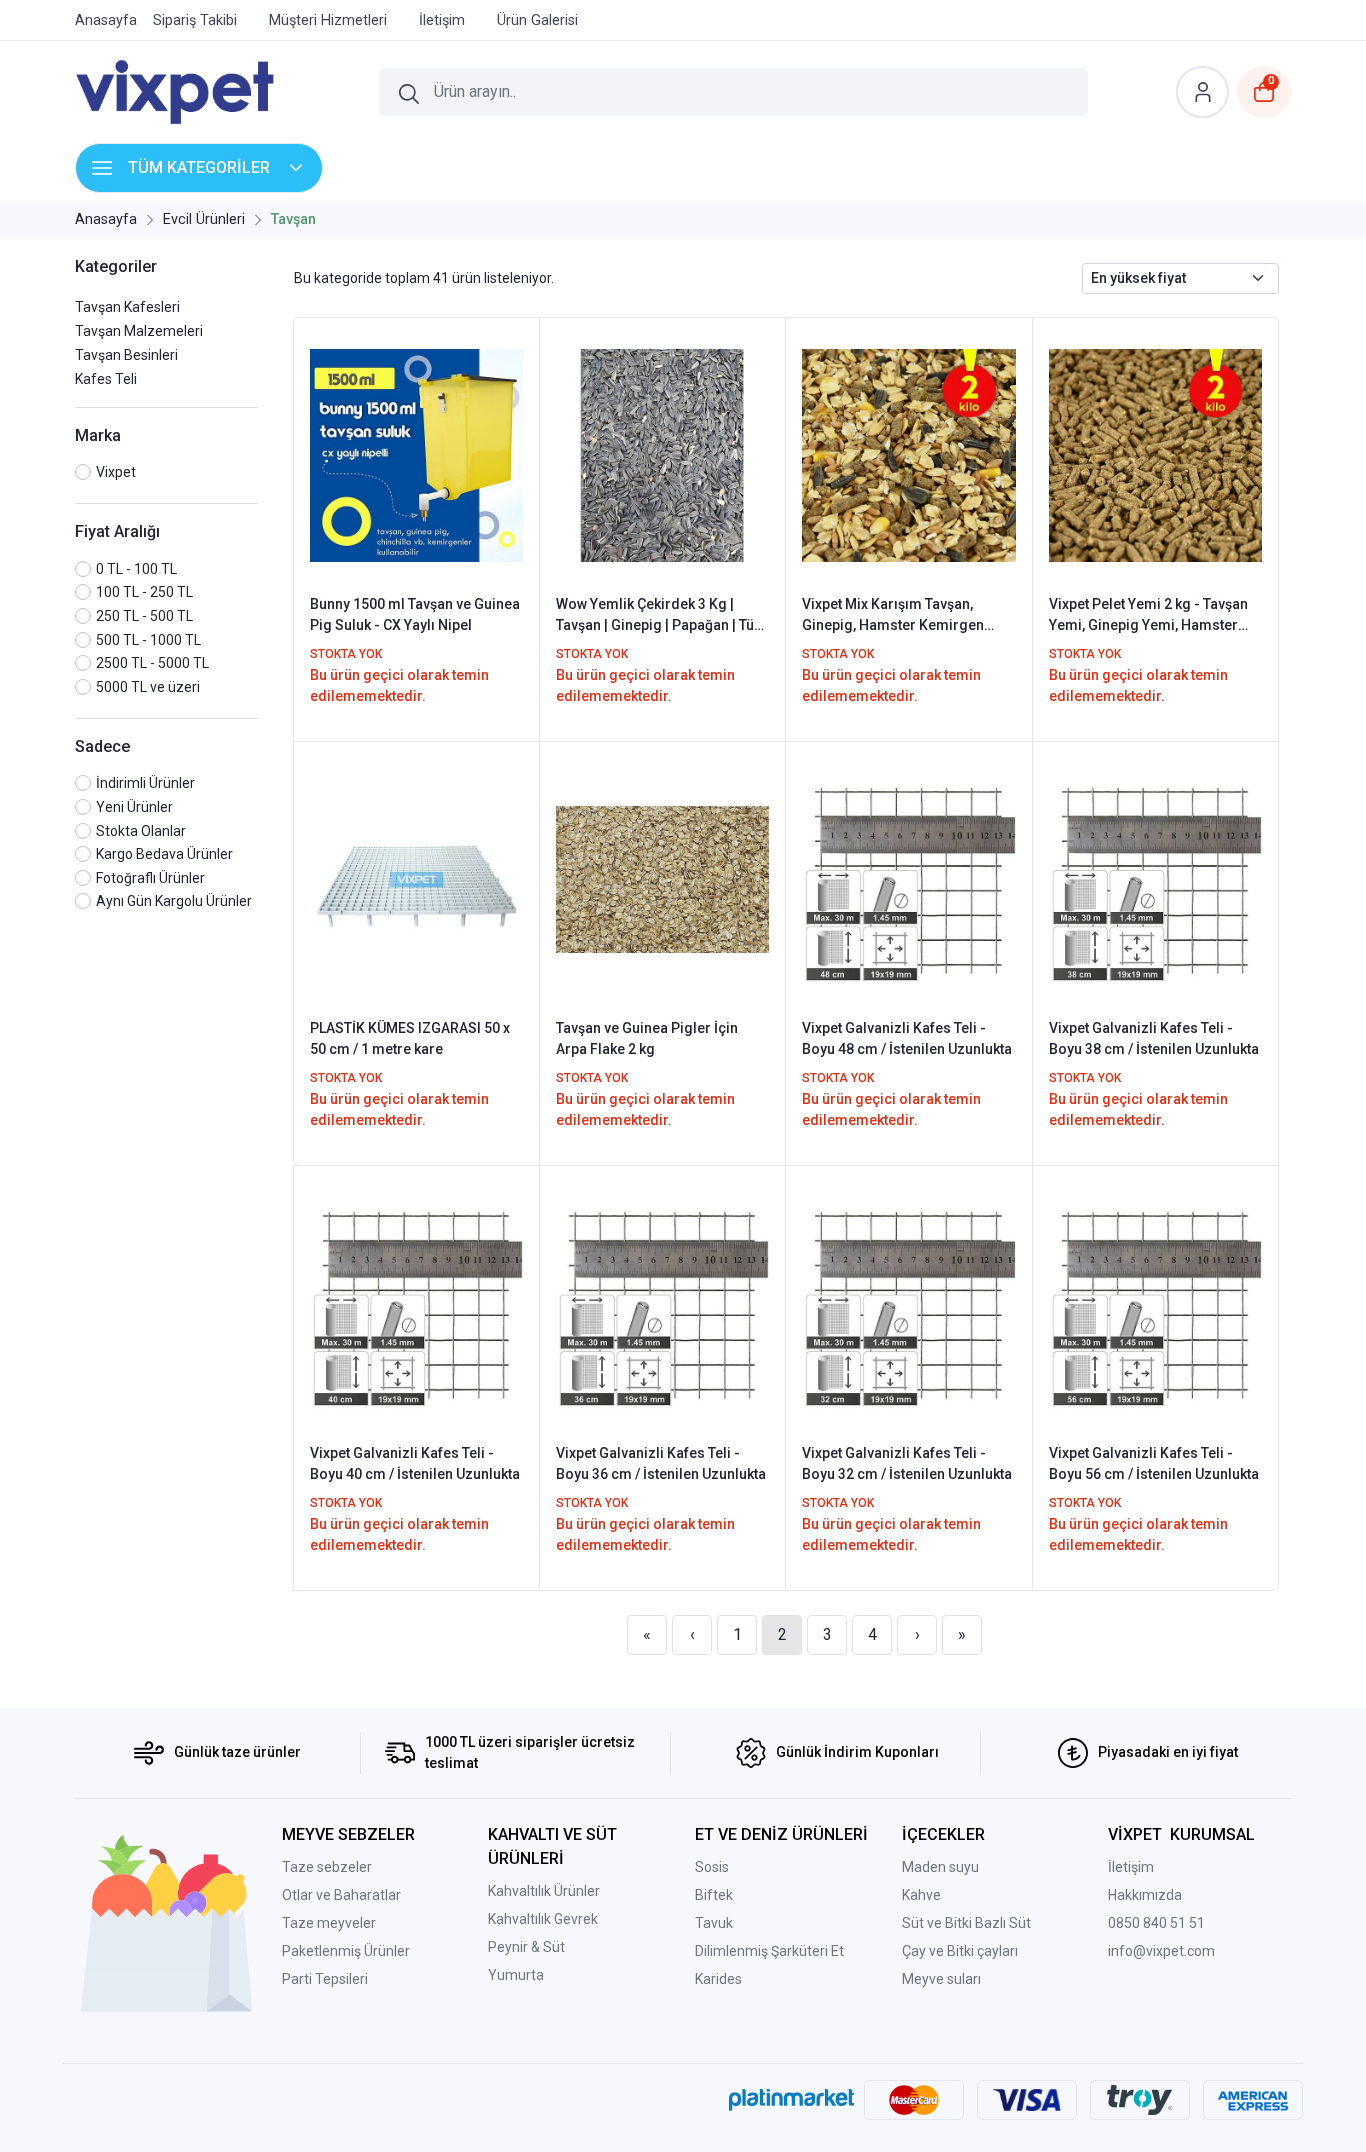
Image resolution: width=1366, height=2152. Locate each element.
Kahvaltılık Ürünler (544, 1891)
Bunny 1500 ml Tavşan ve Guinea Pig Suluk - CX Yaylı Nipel (415, 614)
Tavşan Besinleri (126, 355)
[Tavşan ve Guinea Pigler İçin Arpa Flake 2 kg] (662, 878)
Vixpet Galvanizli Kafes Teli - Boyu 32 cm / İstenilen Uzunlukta (907, 1463)
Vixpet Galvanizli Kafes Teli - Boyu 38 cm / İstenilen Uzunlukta (1154, 1038)
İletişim (1131, 1867)
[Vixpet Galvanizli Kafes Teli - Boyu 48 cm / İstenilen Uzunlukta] (908, 878)
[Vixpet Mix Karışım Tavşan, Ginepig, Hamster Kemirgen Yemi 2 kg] (908, 454)
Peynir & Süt (526, 1947)
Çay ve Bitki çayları (960, 1951)
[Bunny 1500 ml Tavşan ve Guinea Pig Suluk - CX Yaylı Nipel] (416, 454)
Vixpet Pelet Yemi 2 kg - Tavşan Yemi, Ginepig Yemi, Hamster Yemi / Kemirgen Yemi (1148, 616)
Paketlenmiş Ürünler (346, 1951)
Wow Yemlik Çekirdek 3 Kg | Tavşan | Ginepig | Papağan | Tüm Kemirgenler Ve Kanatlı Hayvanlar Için (661, 616)
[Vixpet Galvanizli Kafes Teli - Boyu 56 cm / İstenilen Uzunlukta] (1155, 1303)
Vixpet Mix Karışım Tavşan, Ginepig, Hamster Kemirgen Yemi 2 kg (893, 616)
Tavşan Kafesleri (127, 307)
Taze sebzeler (327, 1867)
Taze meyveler (329, 1923)
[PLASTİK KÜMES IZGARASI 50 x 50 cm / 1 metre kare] (416, 878)
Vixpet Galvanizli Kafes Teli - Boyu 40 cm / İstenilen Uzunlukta (415, 1463)
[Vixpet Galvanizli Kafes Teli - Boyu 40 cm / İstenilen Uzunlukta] (416, 1303)
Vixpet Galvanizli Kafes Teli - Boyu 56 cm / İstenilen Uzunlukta (1154, 1463)
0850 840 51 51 (1156, 1923)
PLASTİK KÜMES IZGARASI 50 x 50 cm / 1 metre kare (410, 1038)
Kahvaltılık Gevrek (543, 1919)
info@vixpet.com (1161, 1951)
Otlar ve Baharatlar (341, 1895)
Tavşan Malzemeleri (139, 331)
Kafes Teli (106, 379)
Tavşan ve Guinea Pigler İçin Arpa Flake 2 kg (647, 1038)
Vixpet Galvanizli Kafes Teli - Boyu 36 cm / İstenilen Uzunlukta (661, 1463)
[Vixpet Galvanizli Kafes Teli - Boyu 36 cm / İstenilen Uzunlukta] (662, 1303)
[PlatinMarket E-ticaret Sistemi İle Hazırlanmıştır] (791, 2100)
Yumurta (516, 1975)
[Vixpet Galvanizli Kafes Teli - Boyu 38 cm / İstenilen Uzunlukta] (1155, 878)
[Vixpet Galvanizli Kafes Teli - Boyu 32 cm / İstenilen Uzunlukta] (908, 1303)
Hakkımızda (1145, 1895)
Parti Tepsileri (325, 1979)
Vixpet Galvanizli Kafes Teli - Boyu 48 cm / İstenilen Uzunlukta (907, 1038)
